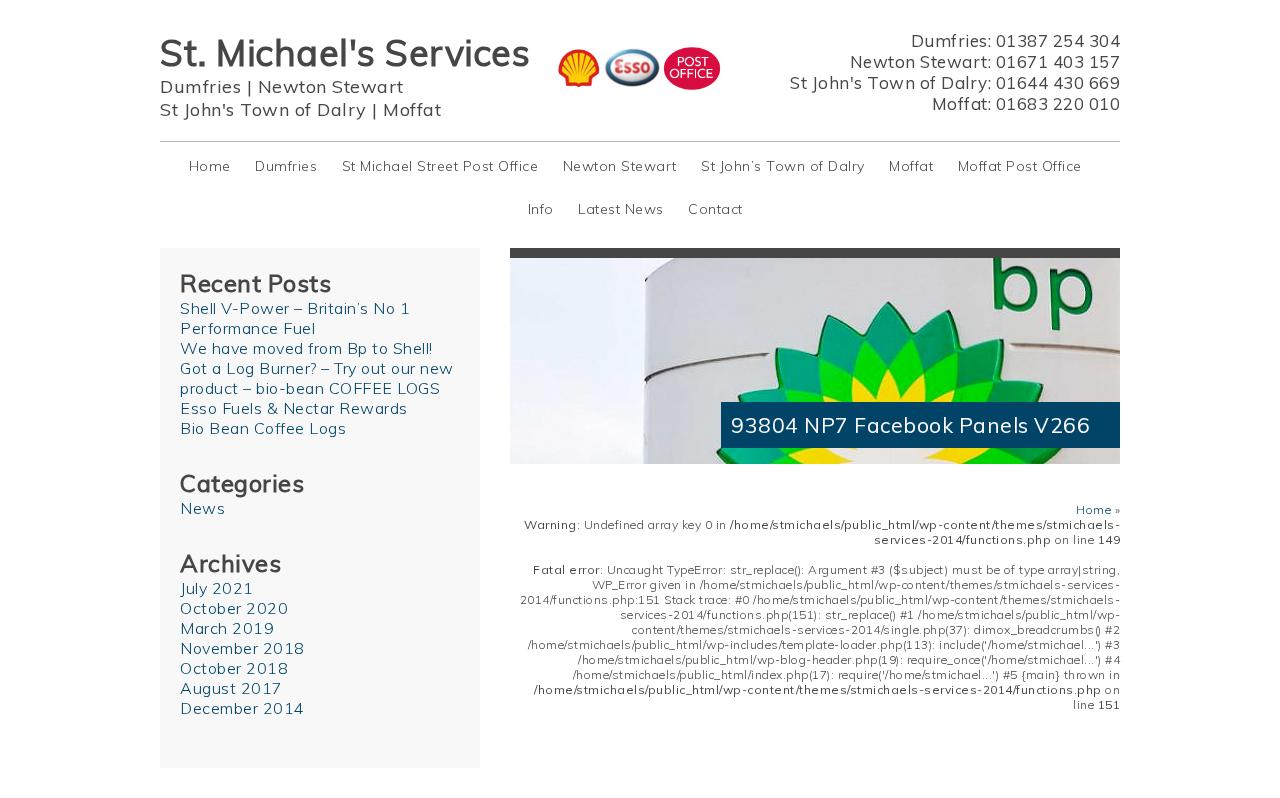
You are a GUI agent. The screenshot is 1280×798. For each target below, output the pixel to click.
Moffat (412, 109)
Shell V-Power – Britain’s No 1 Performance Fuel (295, 318)
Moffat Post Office (1020, 166)
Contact (715, 209)
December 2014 (242, 708)
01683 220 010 (1058, 103)
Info (541, 209)
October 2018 (234, 668)
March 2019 (227, 628)
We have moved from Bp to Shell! (306, 348)
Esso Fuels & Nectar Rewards (294, 408)
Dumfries (200, 86)
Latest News (621, 209)
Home (210, 166)
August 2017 (231, 688)
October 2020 (234, 608)
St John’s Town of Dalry (783, 166)
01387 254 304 (1058, 40)
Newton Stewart (331, 86)
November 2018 (242, 648)
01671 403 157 (1058, 61)
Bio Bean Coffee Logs (263, 428)
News (202, 508)
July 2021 (217, 588)
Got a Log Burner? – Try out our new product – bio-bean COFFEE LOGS (317, 378)
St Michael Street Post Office (440, 166)
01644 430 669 (1058, 82)
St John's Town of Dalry (263, 109)
